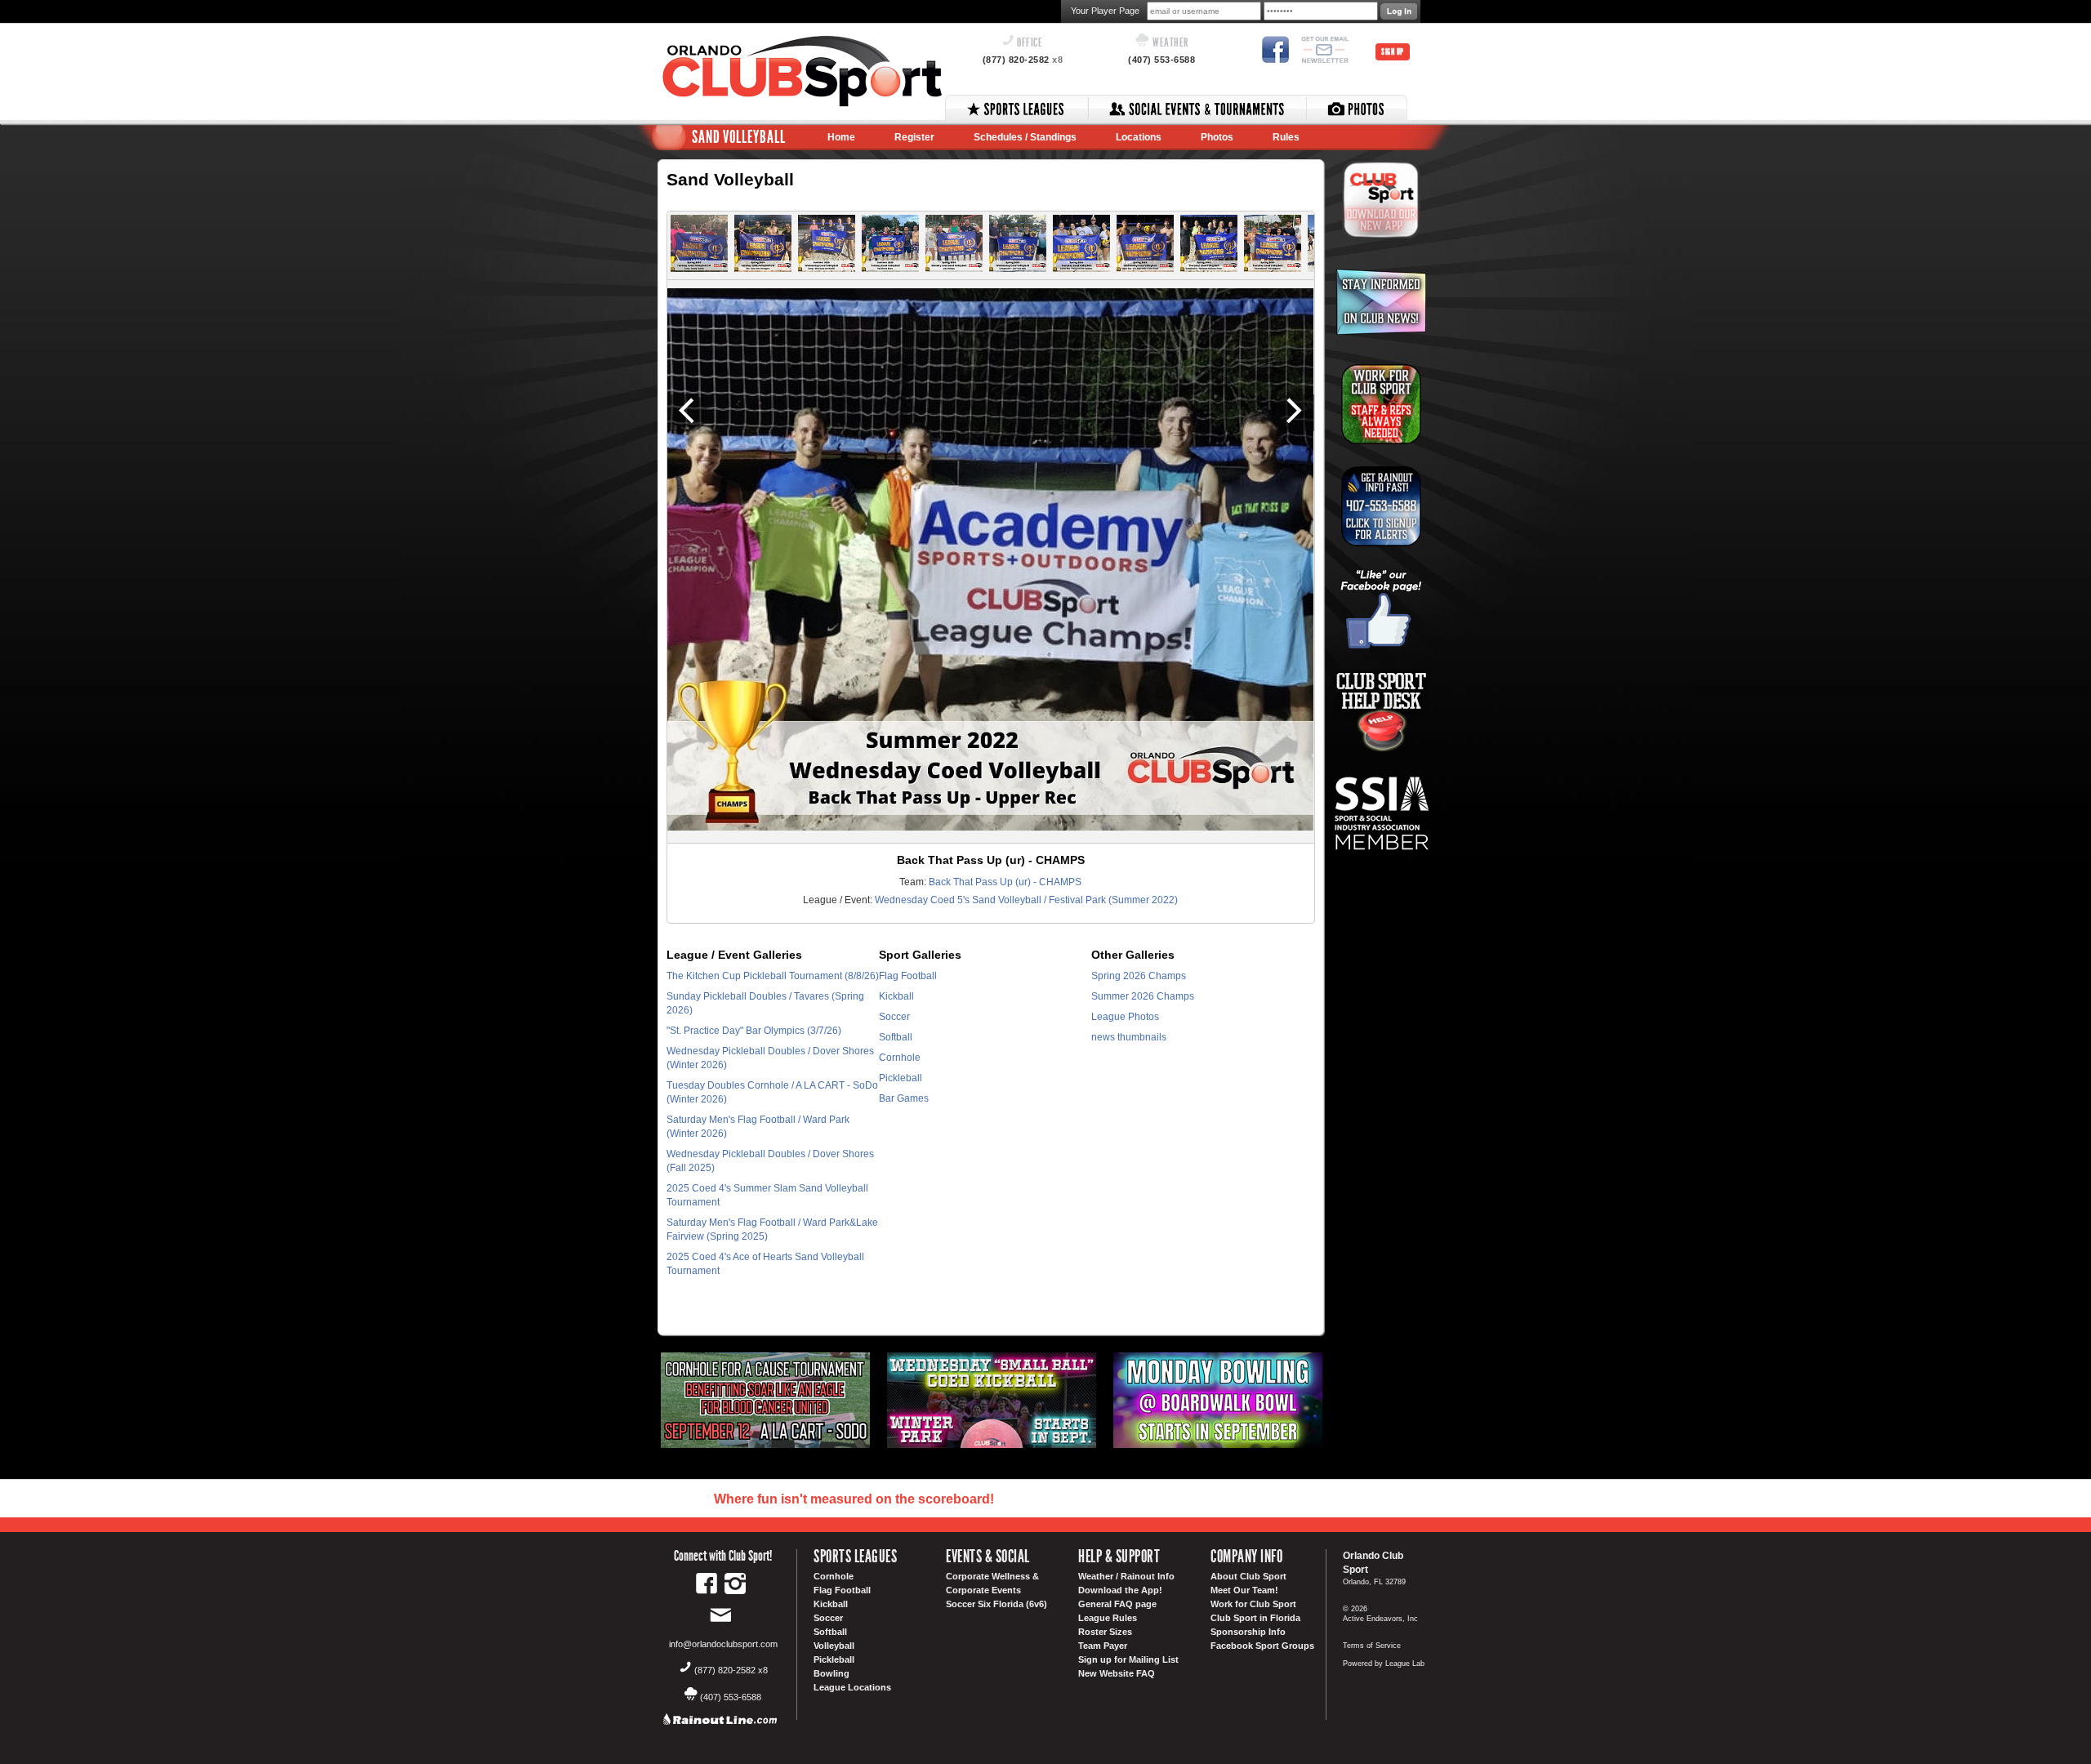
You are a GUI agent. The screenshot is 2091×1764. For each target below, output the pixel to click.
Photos (1217, 137)
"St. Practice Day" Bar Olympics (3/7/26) (754, 1031)
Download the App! (1120, 1590)
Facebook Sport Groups (1262, 1646)
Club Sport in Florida (1255, 1618)
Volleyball (834, 1646)
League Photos (1125, 1017)
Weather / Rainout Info (1126, 1576)
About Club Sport (1248, 1576)
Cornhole (900, 1058)
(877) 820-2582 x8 (731, 1670)
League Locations (852, 1687)
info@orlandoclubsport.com (723, 1644)
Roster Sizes (1105, 1632)
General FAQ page (1117, 1604)
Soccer (894, 1017)
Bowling (831, 1673)
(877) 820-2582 (1023, 60)
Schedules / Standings (1025, 137)
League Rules (1108, 1618)
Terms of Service (1372, 1646)
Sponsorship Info (1248, 1632)
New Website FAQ (1117, 1673)
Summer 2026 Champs (1143, 996)
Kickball (896, 996)
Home (841, 137)
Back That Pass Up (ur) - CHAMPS (1005, 882)
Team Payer (1103, 1646)
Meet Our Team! (1244, 1590)
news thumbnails (1129, 1037)
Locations (1139, 137)
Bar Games (904, 1098)
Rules (1286, 137)
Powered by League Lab (1384, 1664)
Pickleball (901, 1078)
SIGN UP (1393, 52)
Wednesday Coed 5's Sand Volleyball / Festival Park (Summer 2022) (1026, 900)
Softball (896, 1037)
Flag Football (908, 976)
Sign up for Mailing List (1128, 1659)
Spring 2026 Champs (1139, 976)
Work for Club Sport (1253, 1604)
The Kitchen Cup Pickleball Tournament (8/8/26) (773, 976)
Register (914, 137)
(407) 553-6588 (1161, 60)
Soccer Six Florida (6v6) (996, 1604)
